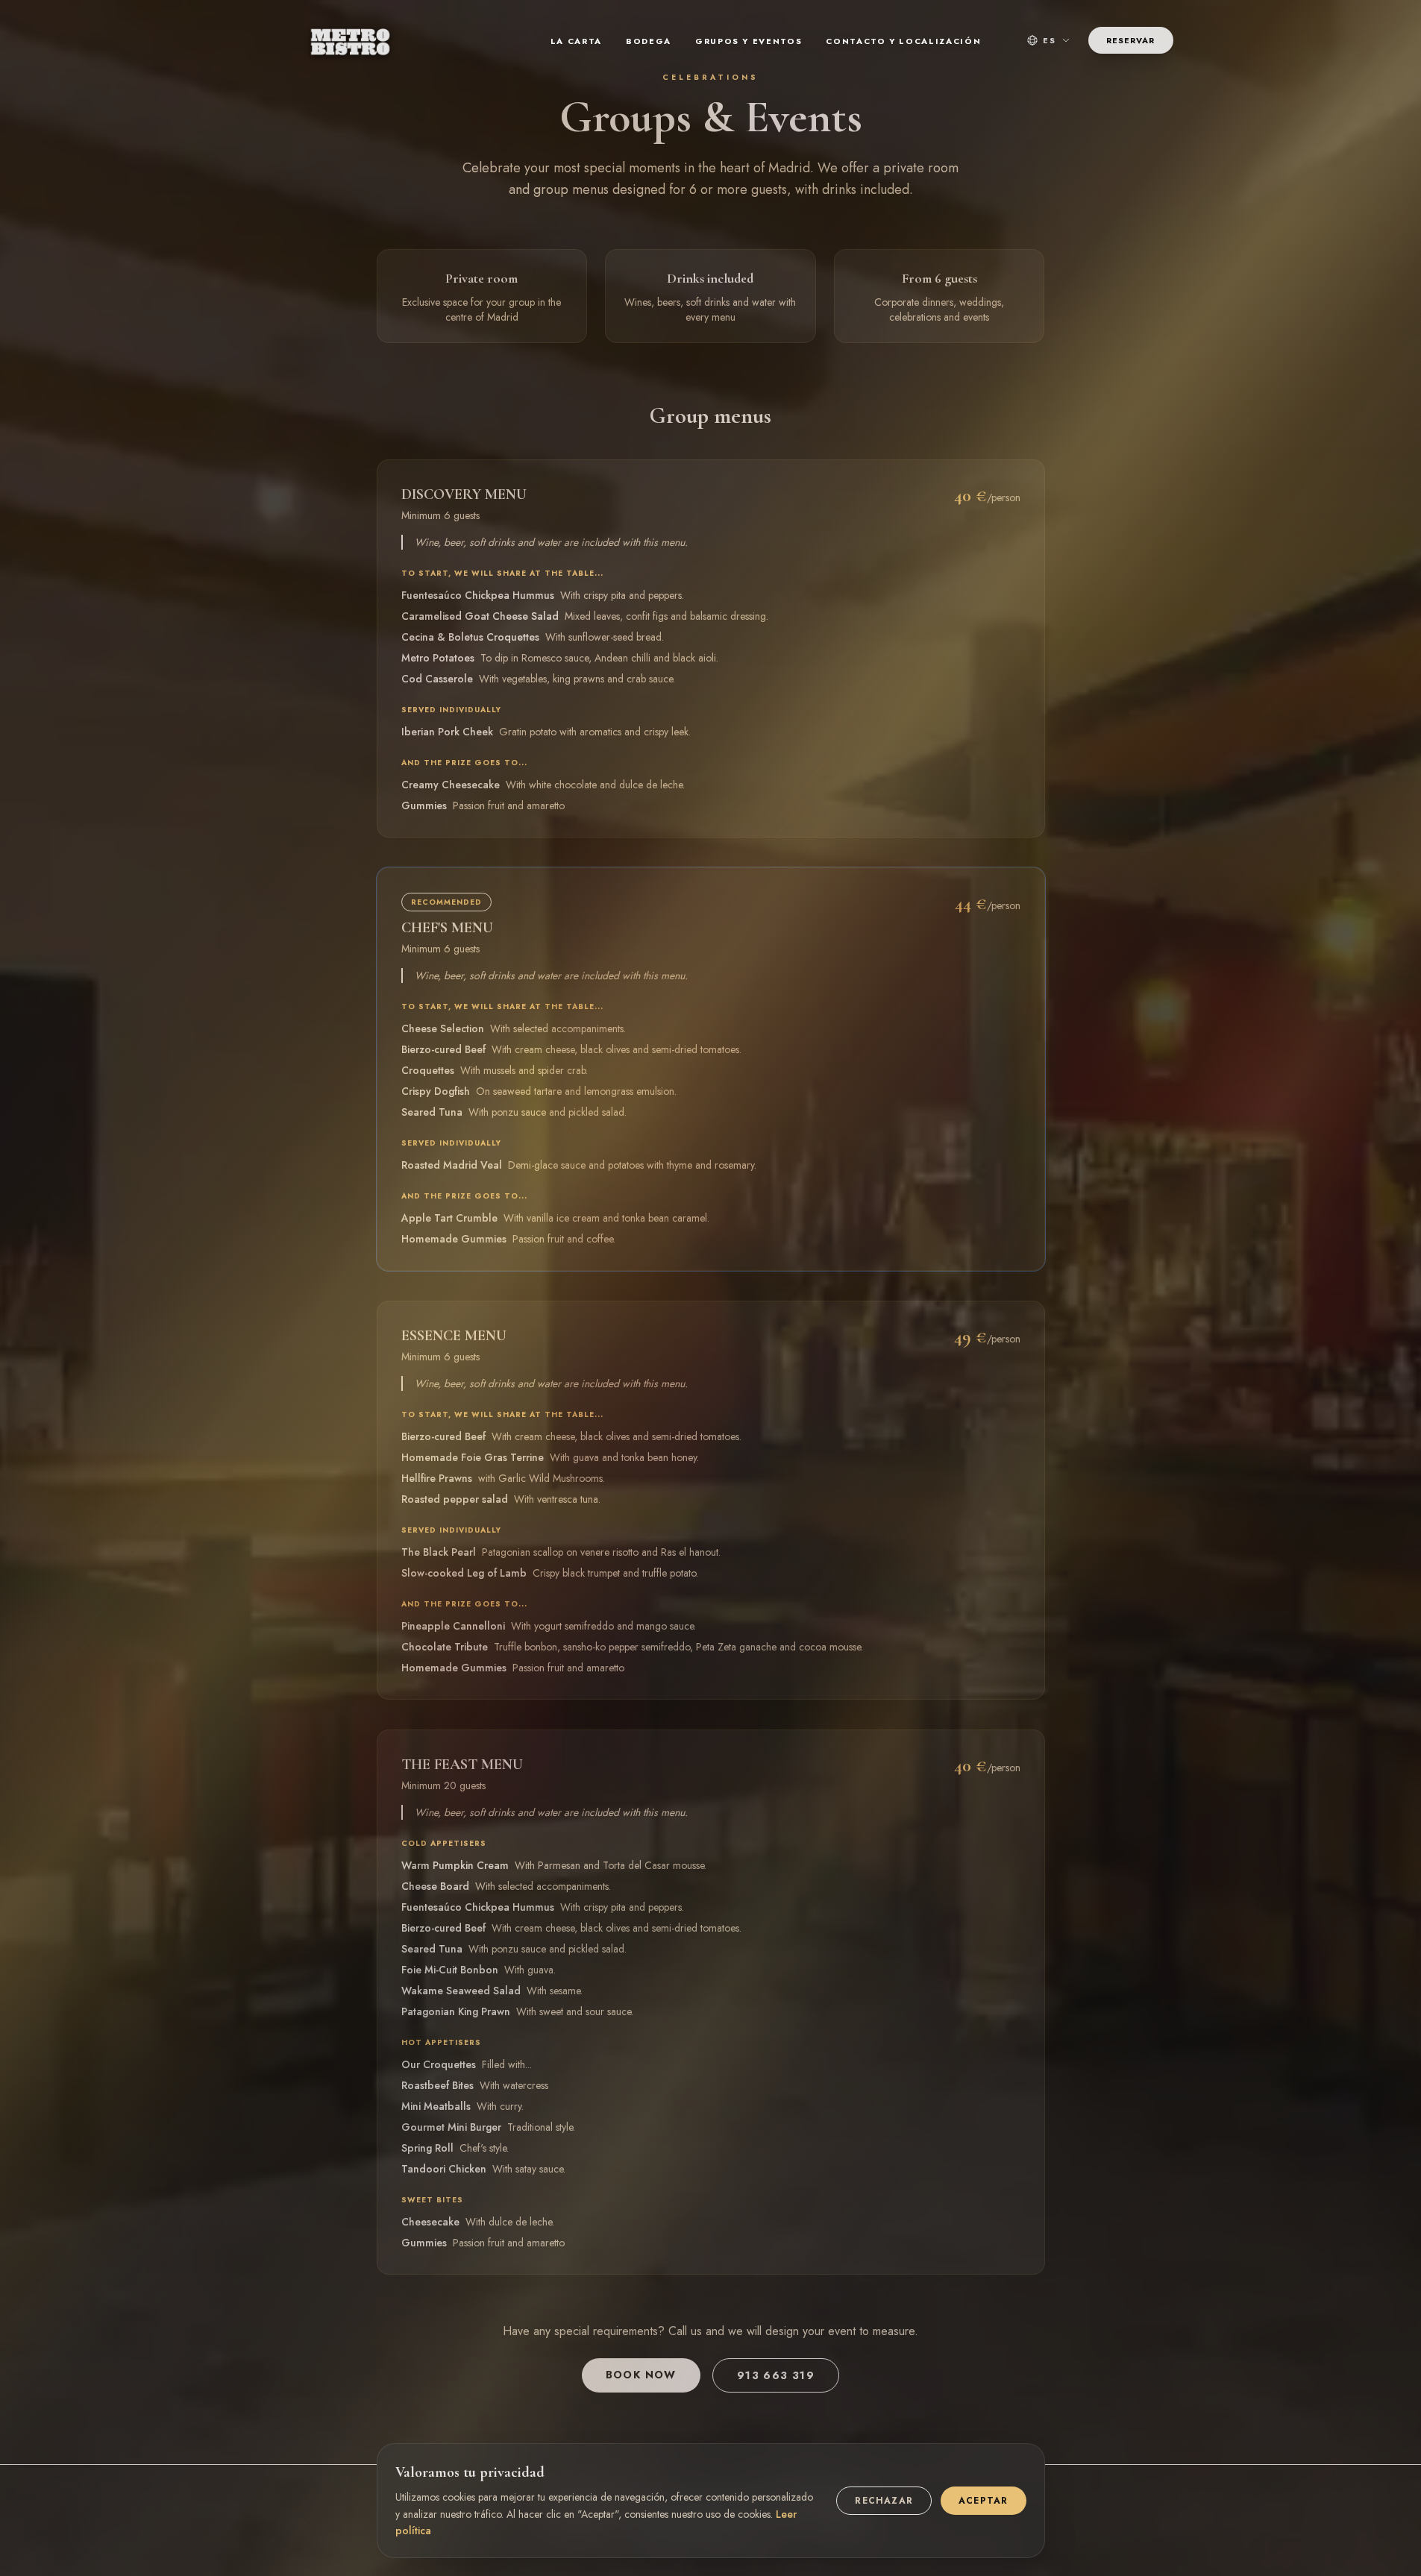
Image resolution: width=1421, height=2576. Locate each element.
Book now (641, 2375)
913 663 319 (776, 2375)
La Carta (576, 41)
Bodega (649, 41)
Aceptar (983, 2501)
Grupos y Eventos (749, 41)
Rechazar (884, 2501)
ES (1050, 40)
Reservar (1131, 40)
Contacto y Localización (903, 41)
